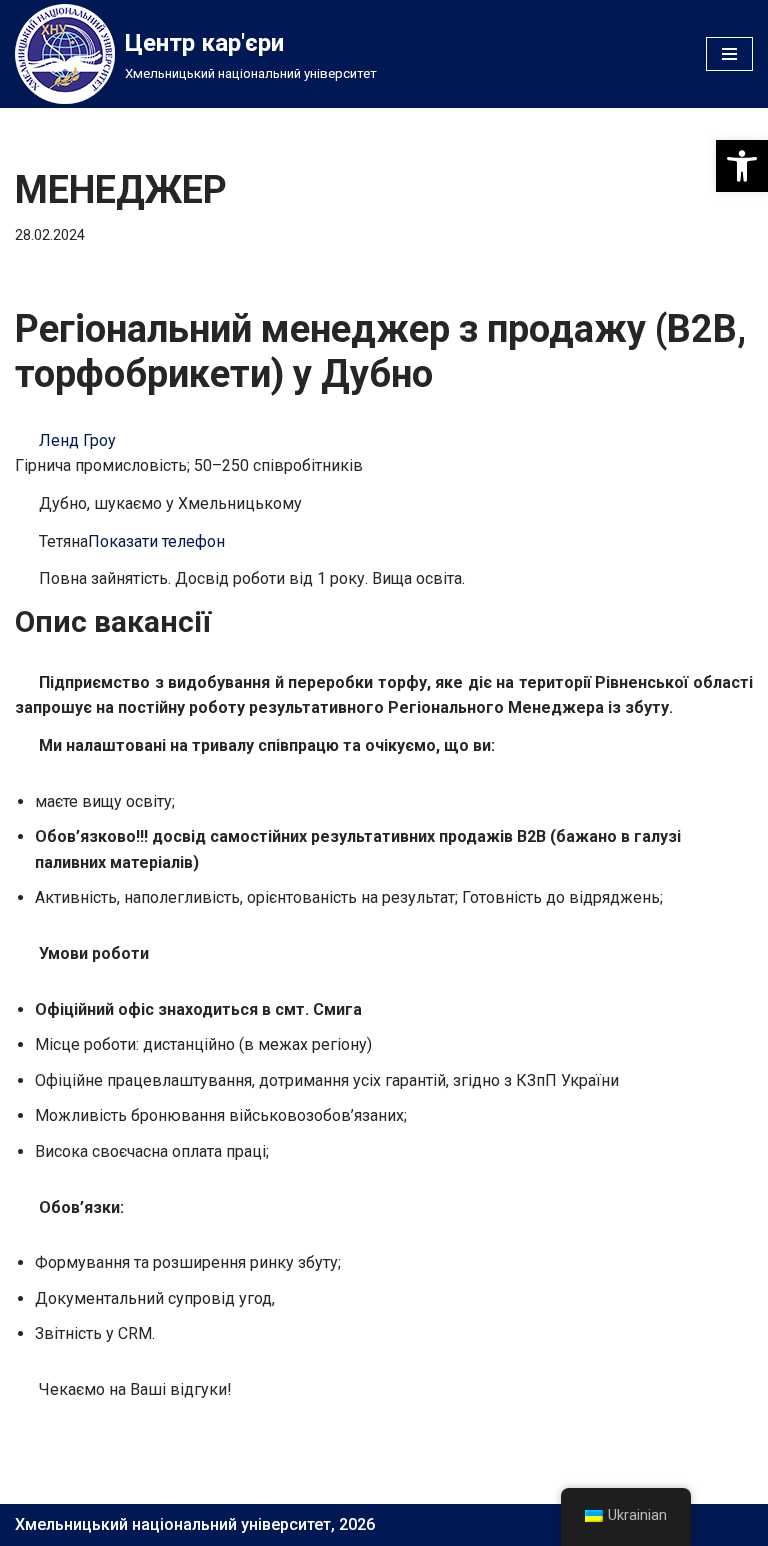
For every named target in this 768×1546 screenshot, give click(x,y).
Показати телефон (156, 541)
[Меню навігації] (729, 54)
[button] (742, 166)
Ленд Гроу (77, 440)
